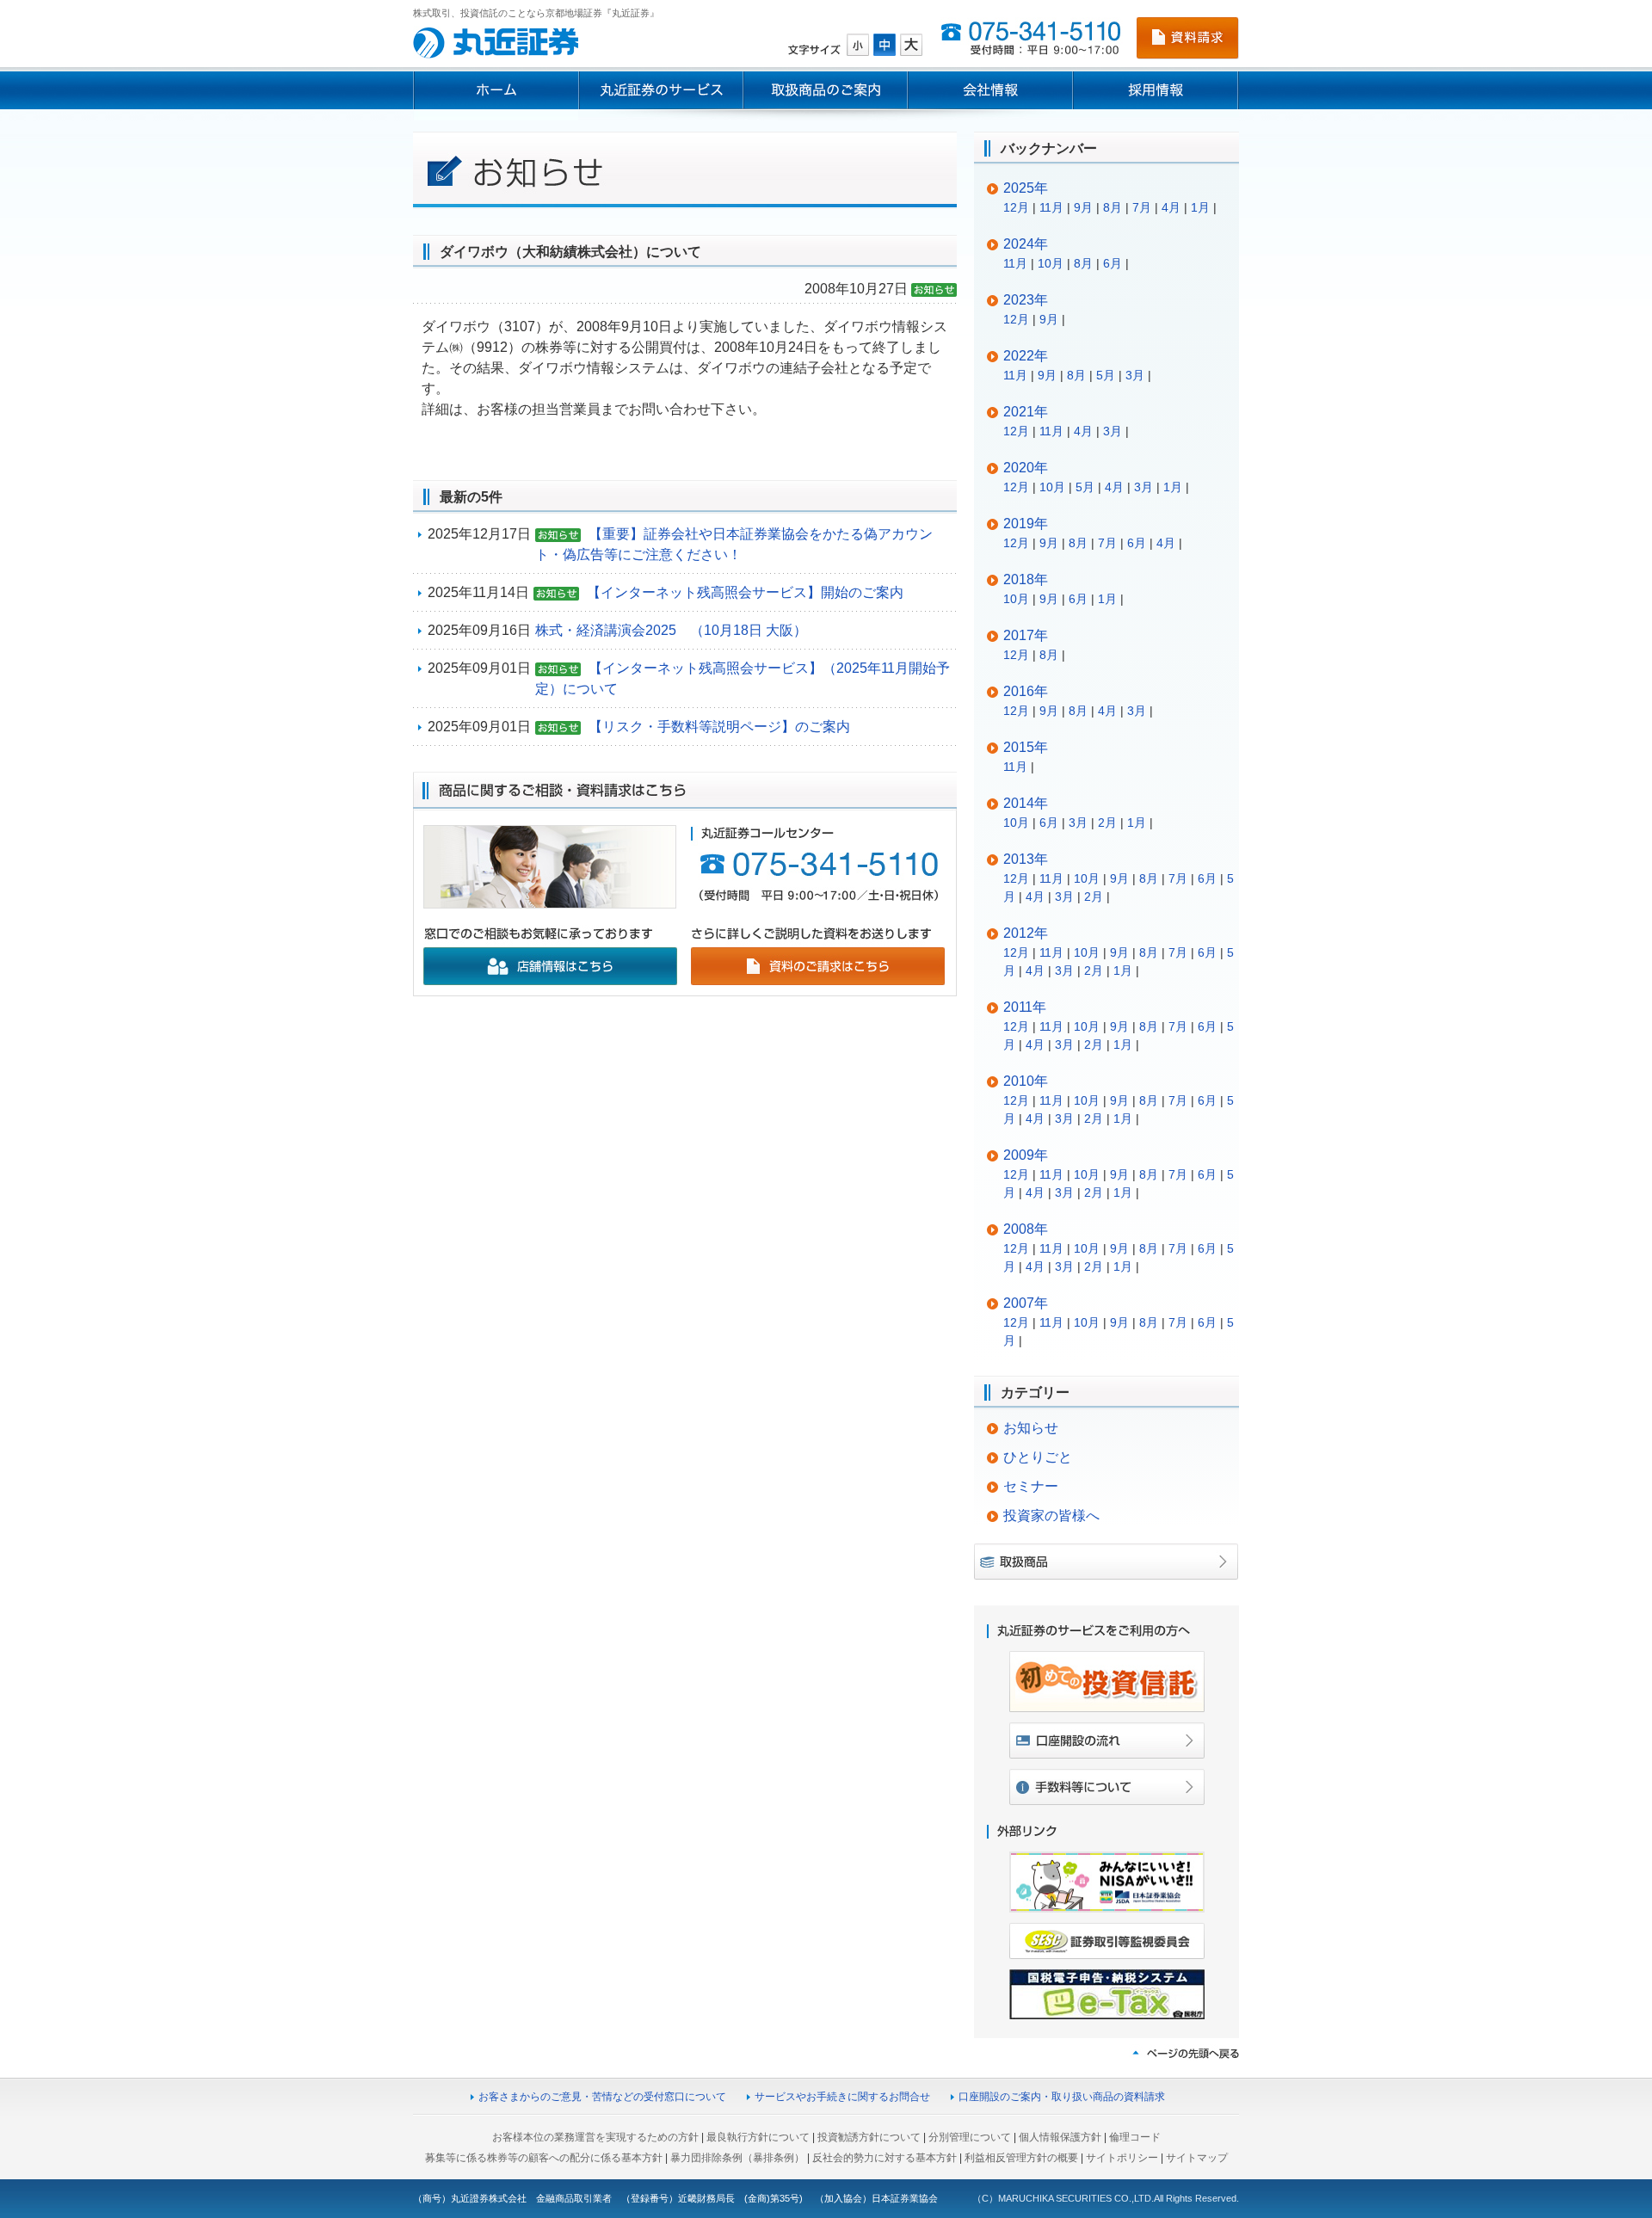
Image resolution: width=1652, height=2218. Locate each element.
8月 (1113, 207)
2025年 (1026, 188)
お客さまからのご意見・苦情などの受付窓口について (602, 2097)
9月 (1083, 207)
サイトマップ (1197, 2158)
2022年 (1026, 356)
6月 (1113, 263)
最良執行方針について (758, 2137)
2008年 (1026, 1229)
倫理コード (1135, 2137)
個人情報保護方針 (1060, 2137)
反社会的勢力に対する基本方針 (885, 2158)
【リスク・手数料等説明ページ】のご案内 (719, 727)
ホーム (496, 90)
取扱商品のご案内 (826, 90)
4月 (1171, 207)
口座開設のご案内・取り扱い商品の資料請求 (1062, 2097)
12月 (1016, 207)
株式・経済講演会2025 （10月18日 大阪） (671, 630)
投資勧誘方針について (869, 2137)
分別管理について (970, 2137)
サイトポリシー (1122, 2158)
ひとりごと (1038, 1457)
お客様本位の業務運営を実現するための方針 (595, 2137)
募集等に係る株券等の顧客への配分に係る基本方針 (544, 2158)
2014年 (1026, 803)
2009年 (1026, 1155)
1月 (1200, 207)
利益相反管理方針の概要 (1021, 2158)
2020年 (1026, 468)
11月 (1051, 207)
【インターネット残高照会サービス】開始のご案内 (745, 592)
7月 (1142, 207)
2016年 (1026, 691)
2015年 (1026, 747)
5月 (1106, 375)
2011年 (1025, 1007)
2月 (1107, 823)
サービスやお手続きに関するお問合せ (842, 2097)
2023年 (1026, 300)
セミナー (1031, 1486)
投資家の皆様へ (1051, 1516)
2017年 (1026, 635)
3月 (1135, 375)
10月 (1051, 263)
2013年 (1026, 859)
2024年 (1026, 244)
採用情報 (1156, 90)
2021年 (1026, 412)
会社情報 (990, 90)
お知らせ (1031, 1428)
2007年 (1026, 1303)
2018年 (1026, 579)
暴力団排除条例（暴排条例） (737, 2158)
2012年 (1026, 933)
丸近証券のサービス (661, 90)
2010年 (1026, 1081)
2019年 (1026, 524)
